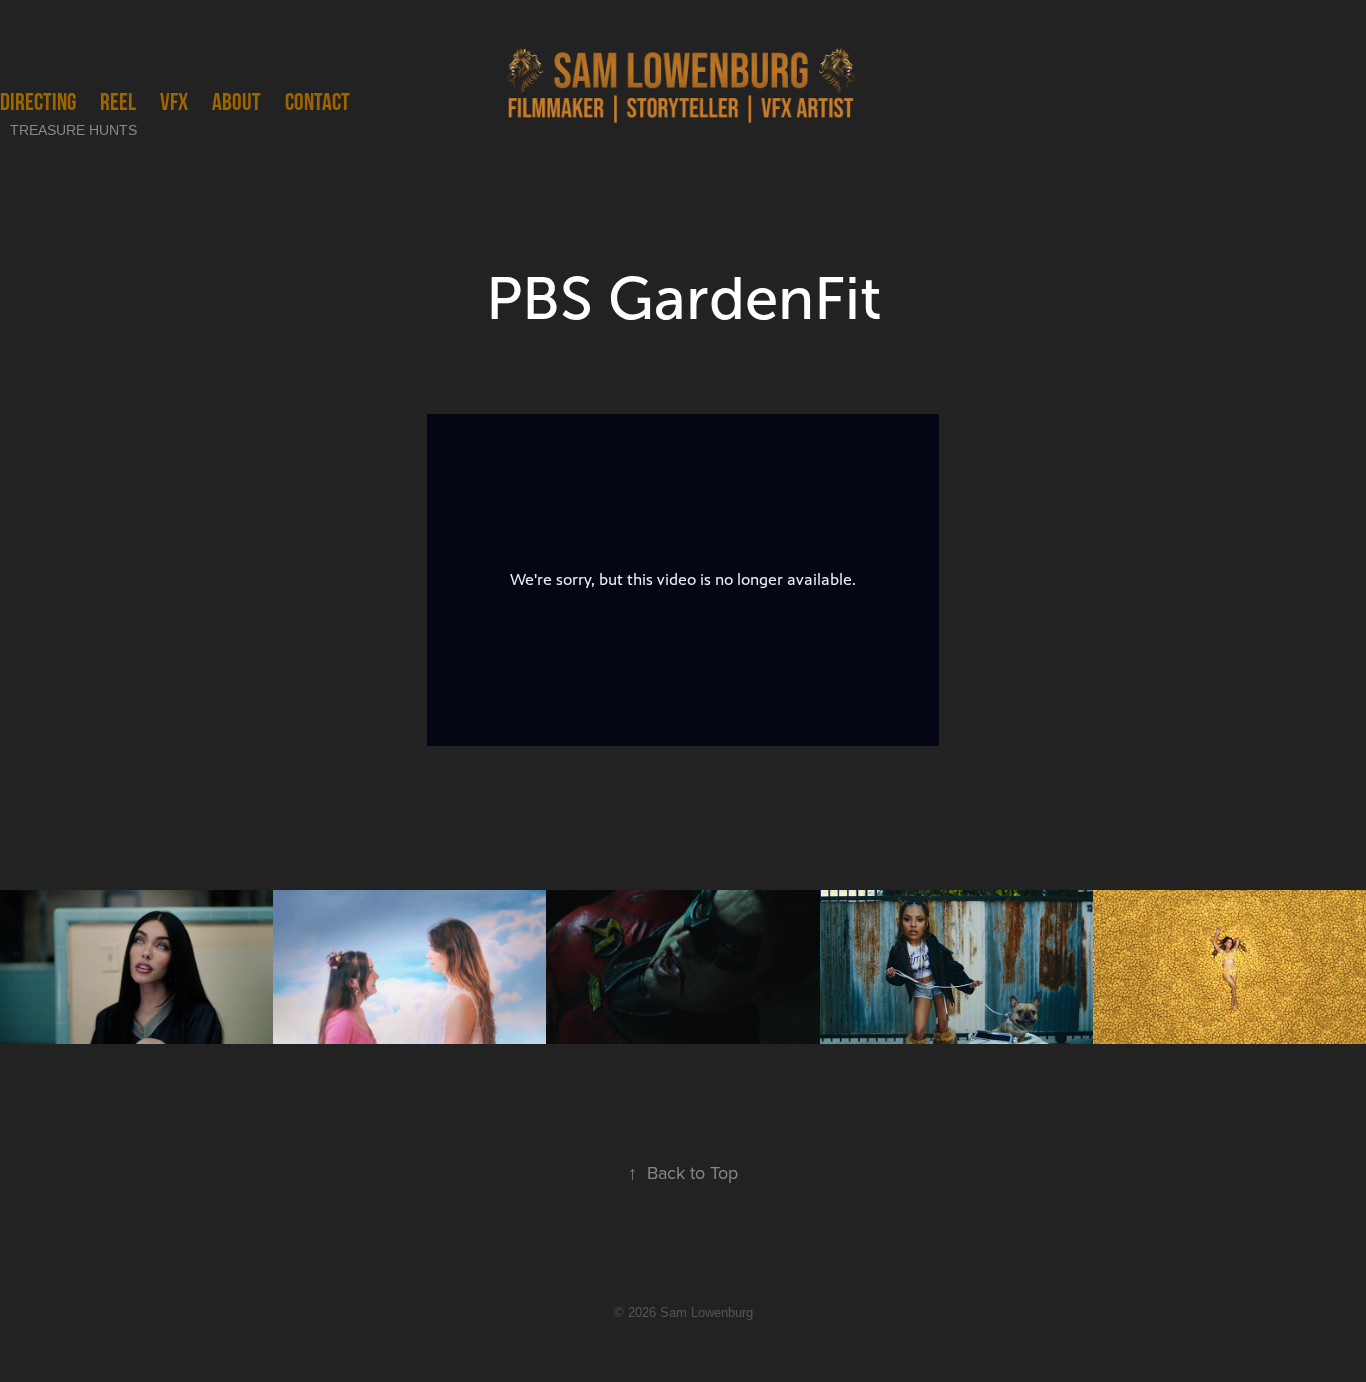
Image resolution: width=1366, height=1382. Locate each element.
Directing (38, 101)
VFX (174, 101)
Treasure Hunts (73, 130)
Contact (317, 101)
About (236, 101)
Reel (118, 101)
